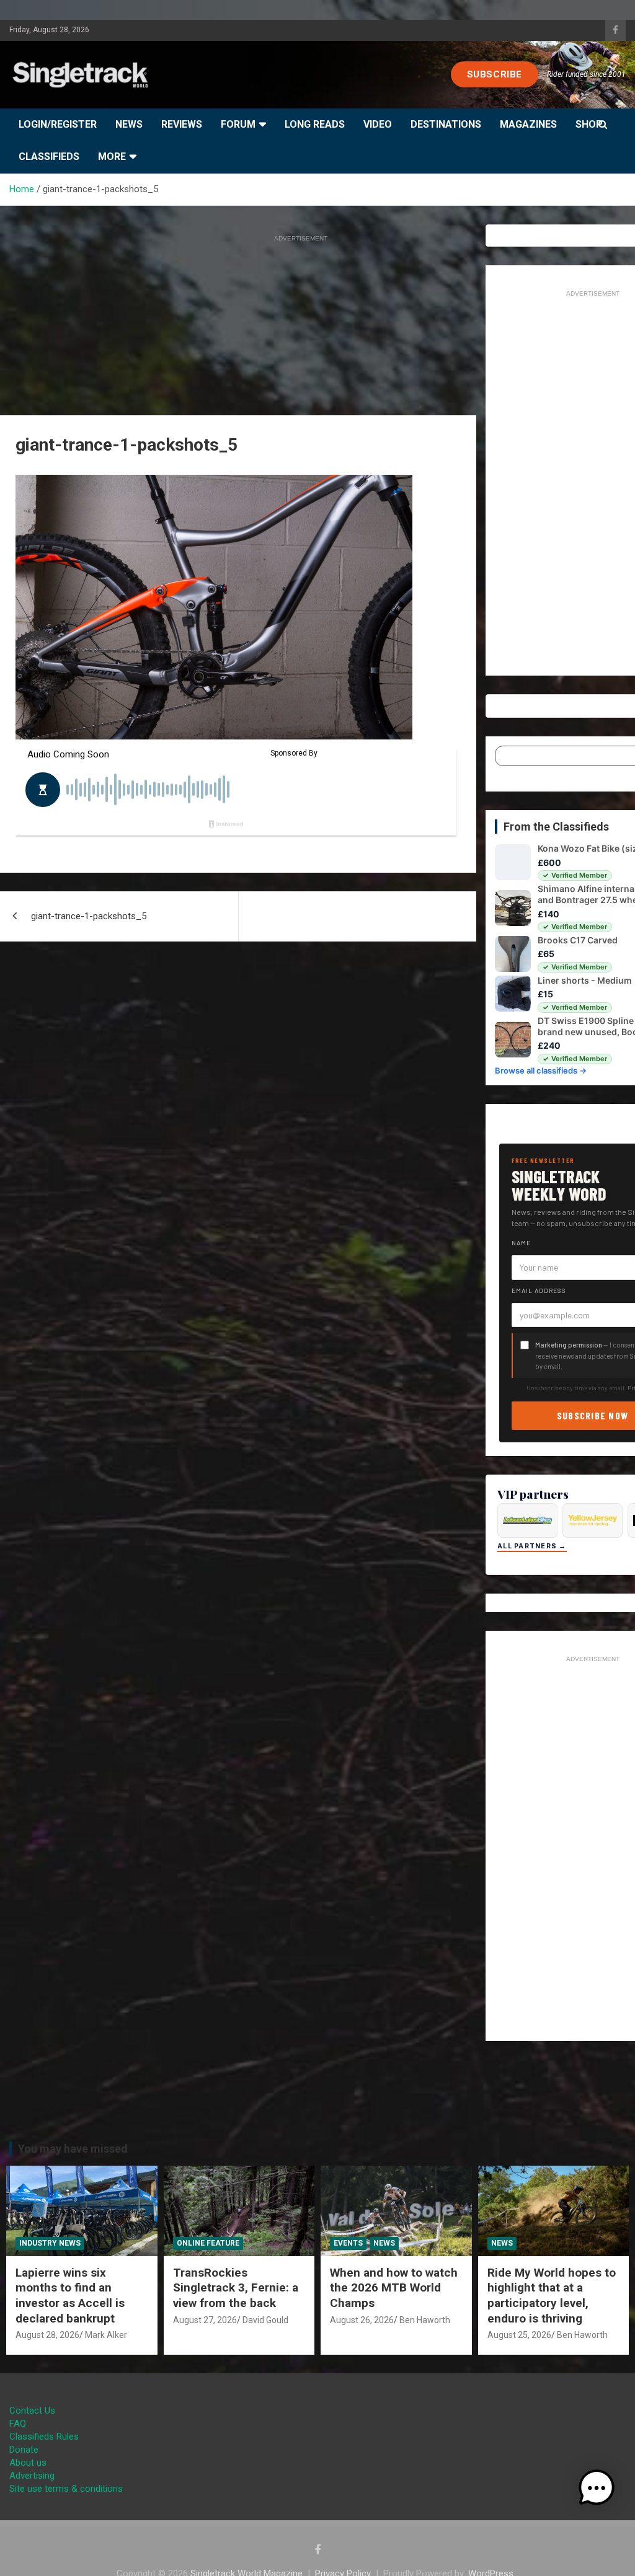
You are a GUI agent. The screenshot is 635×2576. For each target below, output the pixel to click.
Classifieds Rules (44, 2437)
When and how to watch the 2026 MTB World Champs (394, 2288)
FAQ (18, 2424)
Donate (24, 2450)
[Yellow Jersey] (593, 1520)
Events (348, 2243)
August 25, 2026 (519, 2335)
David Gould (265, 2320)
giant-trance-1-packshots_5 (89, 916)
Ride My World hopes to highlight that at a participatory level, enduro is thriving (552, 2296)
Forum (238, 124)
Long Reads (315, 124)
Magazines (528, 124)
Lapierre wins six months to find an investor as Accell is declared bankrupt (70, 2296)
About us (28, 2463)
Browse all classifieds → (541, 1070)
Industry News (50, 2243)
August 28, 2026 (47, 2335)
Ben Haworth (425, 2320)
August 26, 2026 (362, 2320)
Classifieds (49, 157)
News (129, 124)
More (112, 157)
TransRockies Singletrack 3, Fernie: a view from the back (236, 2288)
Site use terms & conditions (66, 2489)
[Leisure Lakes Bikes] (527, 1520)
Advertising (32, 2476)
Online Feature (208, 2243)
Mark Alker (106, 2335)
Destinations (446, 124)
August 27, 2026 (205, 2320)
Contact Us (32, 2411)
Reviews (182, 124)
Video (378, 124)
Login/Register (58, 124)
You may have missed (73, 2149)
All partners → (532, 1546)
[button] (597, 2488)
